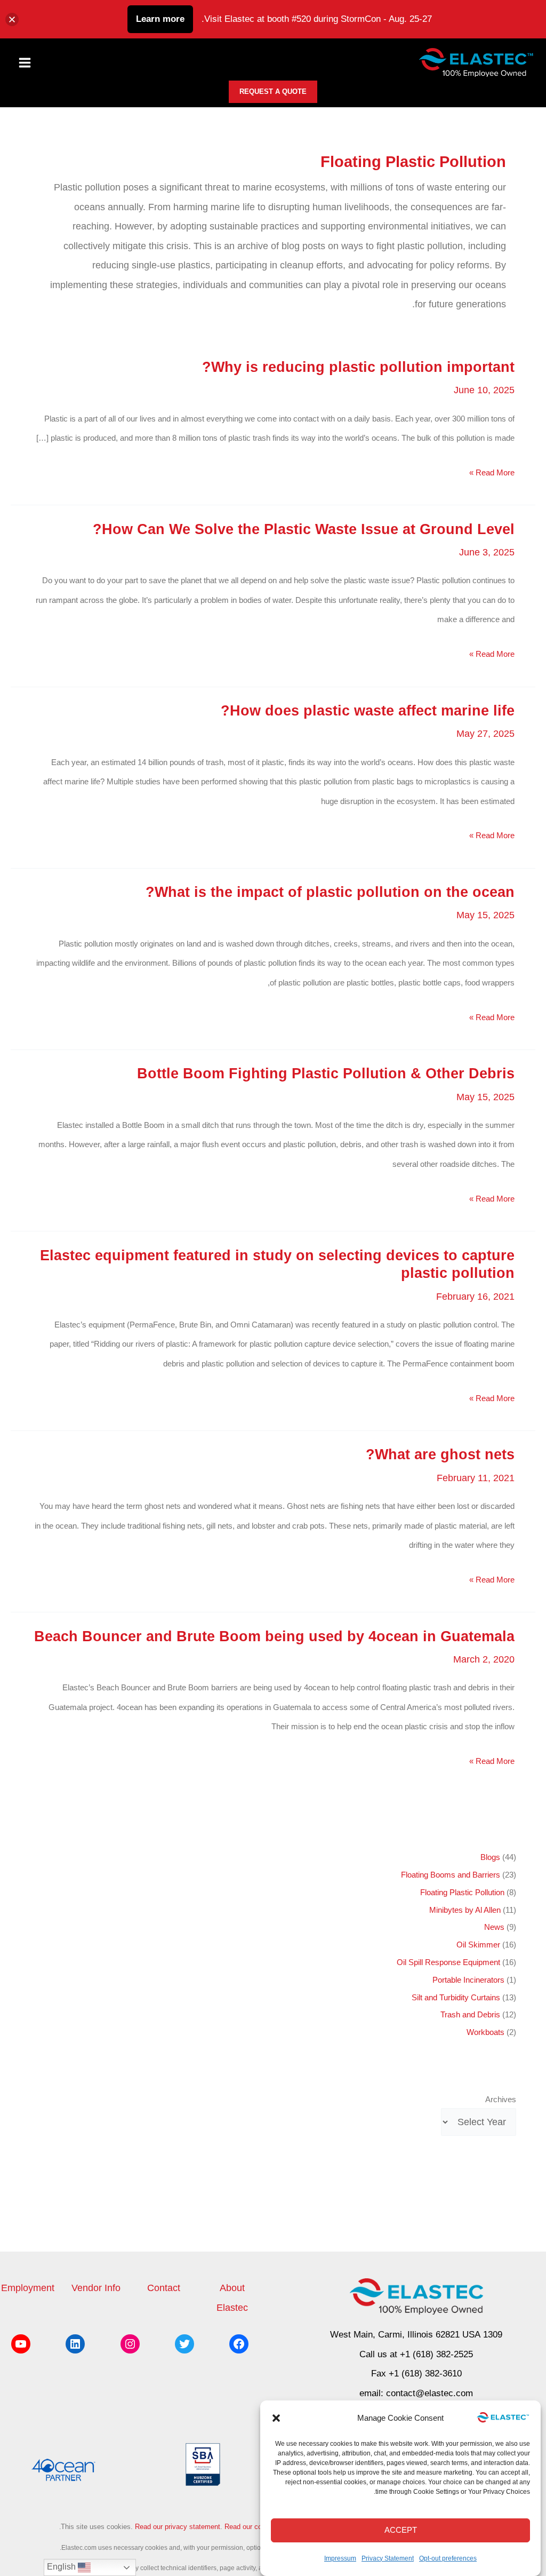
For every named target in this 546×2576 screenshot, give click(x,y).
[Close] (12, 19)
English (62, 2567)
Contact (164, 2288)
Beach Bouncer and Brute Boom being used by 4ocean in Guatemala (274, 1636)
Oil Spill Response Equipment (448, 1962)
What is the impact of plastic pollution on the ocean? (330, 892)
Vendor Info (96, 2288)
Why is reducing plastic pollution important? (358, 367)
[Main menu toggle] (25, 63)
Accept (401, 2530)
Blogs (490, 1857)
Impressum (340, 2558)
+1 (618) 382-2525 (436, 2354)
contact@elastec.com (429, 2393)
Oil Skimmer (478, 1945)
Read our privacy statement (178, 2527)
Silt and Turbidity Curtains (456, 1998)
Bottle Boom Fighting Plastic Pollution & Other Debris (326, 1073)
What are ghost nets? (440, 1454)
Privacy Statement (388, 2558)
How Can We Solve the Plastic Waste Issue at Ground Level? (304, 529)
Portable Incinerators (468, 1980)
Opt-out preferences (448, 2558)
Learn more (160, 19)
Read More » (492, 475)
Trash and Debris (470, 2015)
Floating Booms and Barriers (451, 1875)
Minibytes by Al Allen (465, 1910)
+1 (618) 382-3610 (425, 2374)
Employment (28, 2288)
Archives (500, 2100)
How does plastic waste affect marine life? (368, 710)
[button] (276, 2418)
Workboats (485, 2032)
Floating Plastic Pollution (462, 1893)
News (494, 1927)
